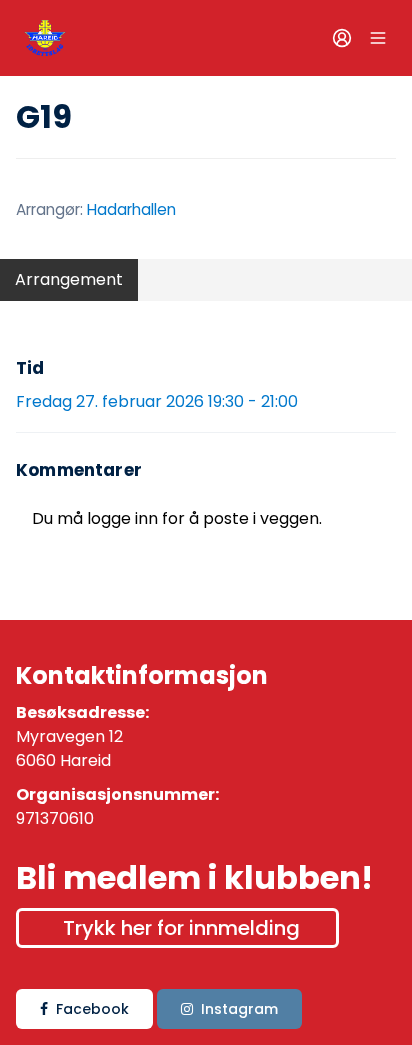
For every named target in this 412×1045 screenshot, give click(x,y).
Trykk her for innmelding (181, 928)
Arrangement (69, 279)
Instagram (239, 1009)
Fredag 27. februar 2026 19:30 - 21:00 (157, 401)
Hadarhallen (131, 209)
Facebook (92, 1009)
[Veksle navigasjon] (378, 38)
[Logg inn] (342, 38)
